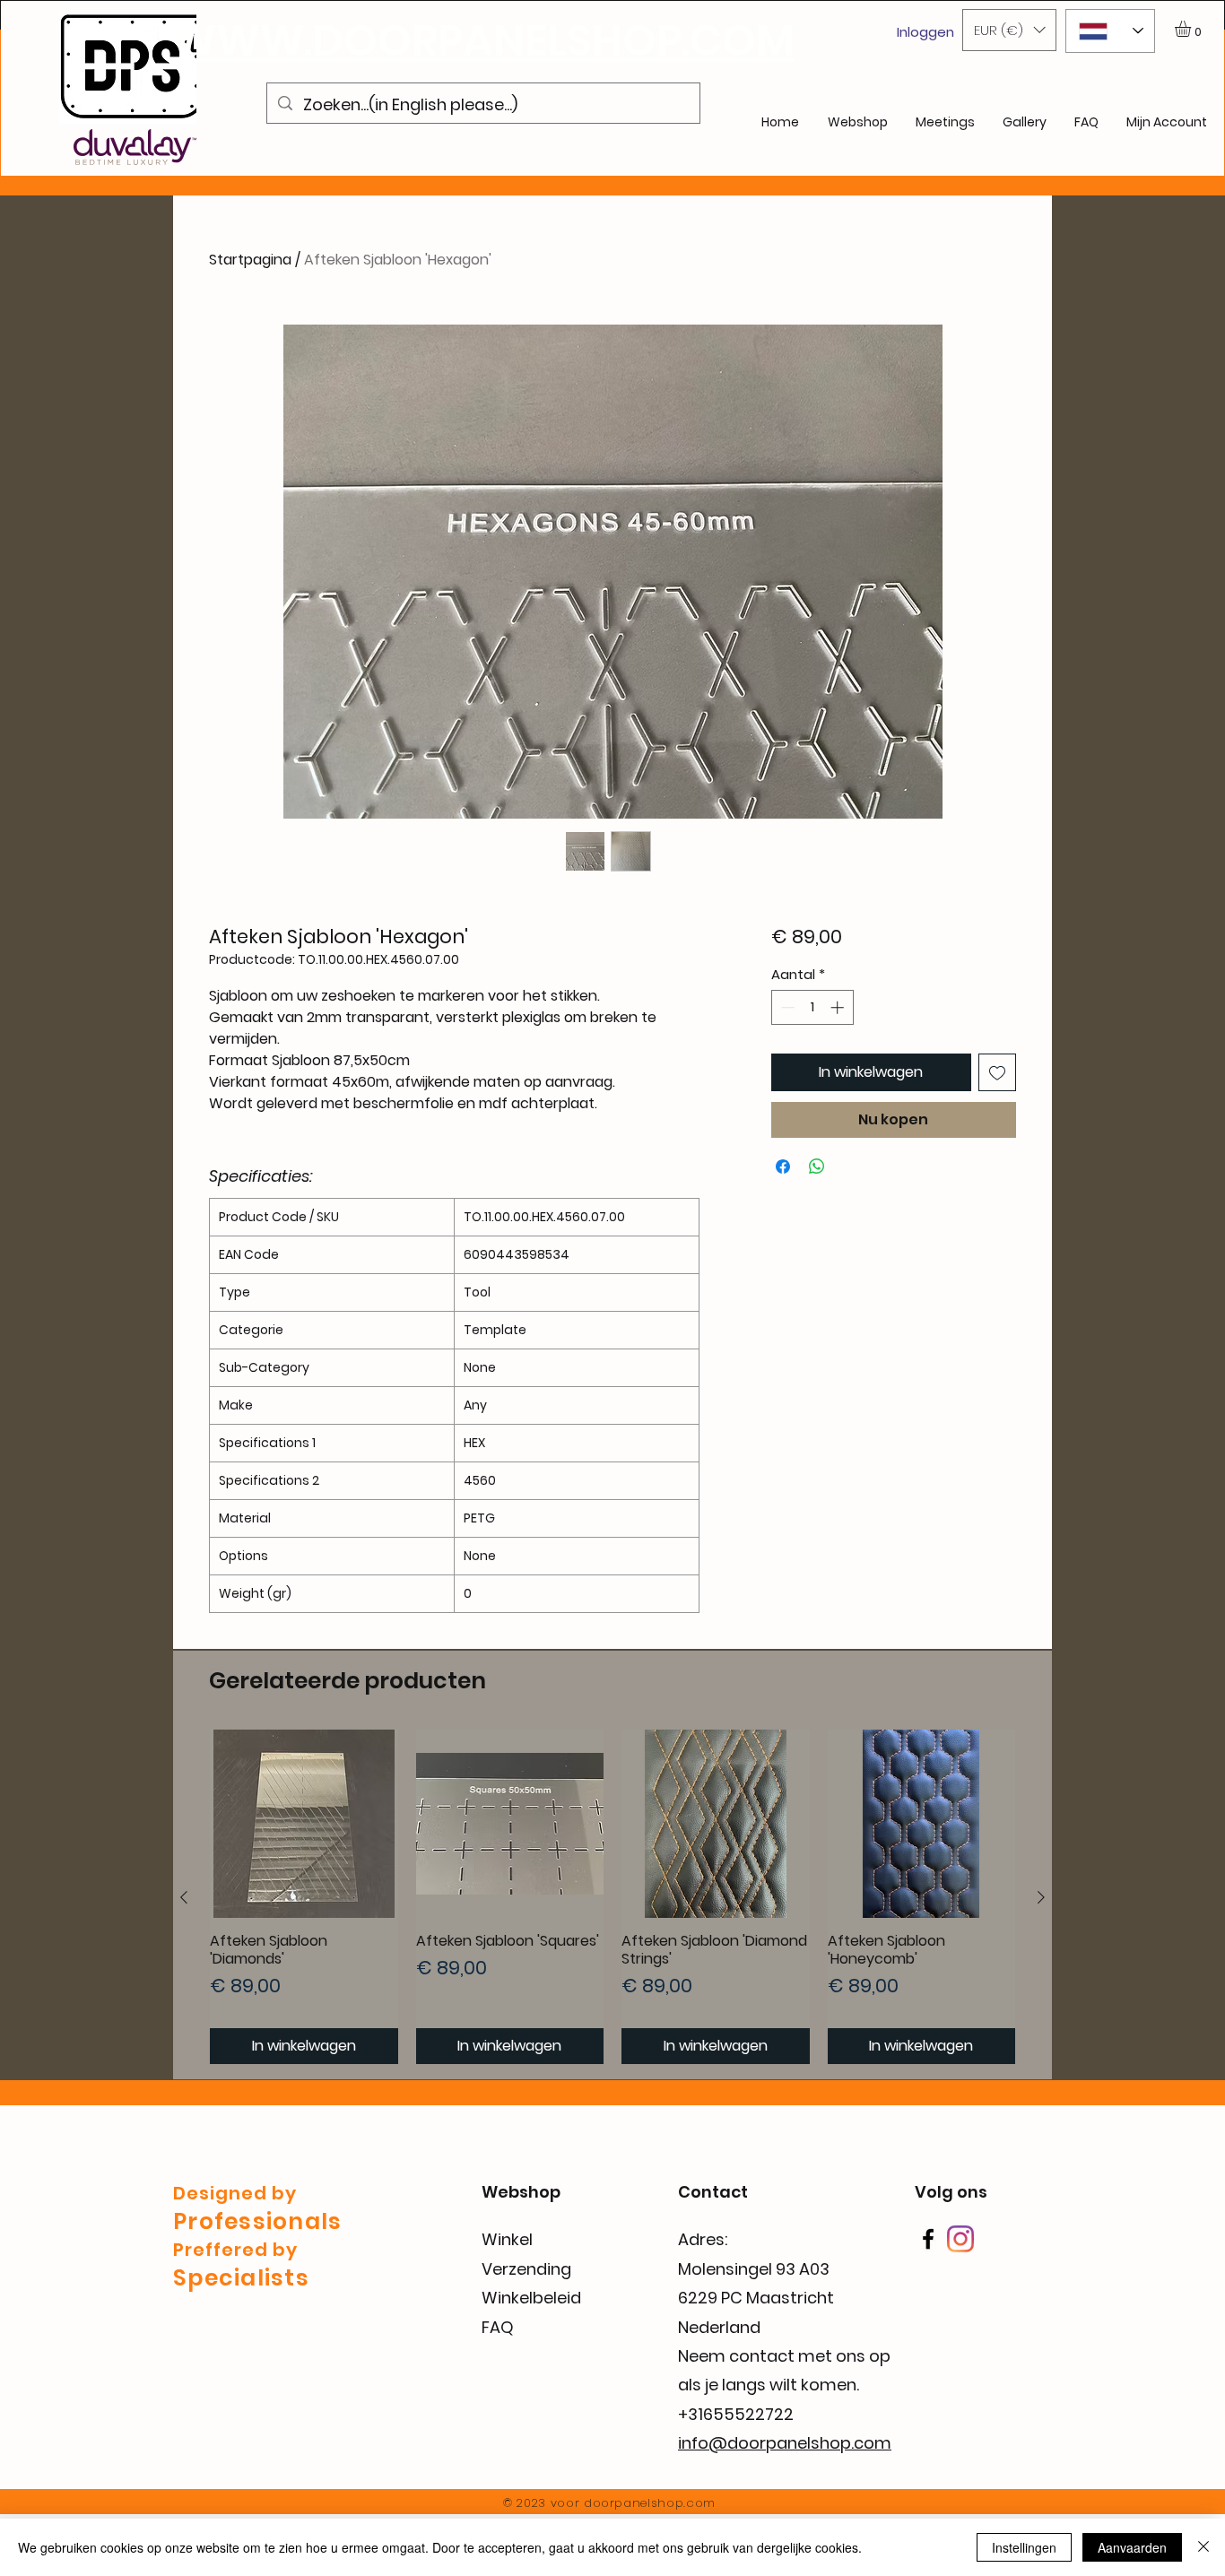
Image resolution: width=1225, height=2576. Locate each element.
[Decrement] (786, 1007)
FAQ (498, 2327)
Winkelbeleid (531, 2298)
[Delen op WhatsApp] (817, 1167)
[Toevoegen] (997, 1072)
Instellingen (1024, 2547)
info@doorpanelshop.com (785, 2443)
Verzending (526, 2269)
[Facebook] (928, 2239)
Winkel (507, 2239)
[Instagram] (960, 2239)
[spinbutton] (812, 1007)
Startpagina (250, 260)
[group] (612, 1897)
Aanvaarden (1132, 2547)
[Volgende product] (1041, 1897)
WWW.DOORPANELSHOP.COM (483, 41)
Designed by (235, 2193)
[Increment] (839, 1007)
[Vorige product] (184, 1897)
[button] (1009, 30)
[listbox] (1009, 30)
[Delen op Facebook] (783, 1167)
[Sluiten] (1203, 2547)
